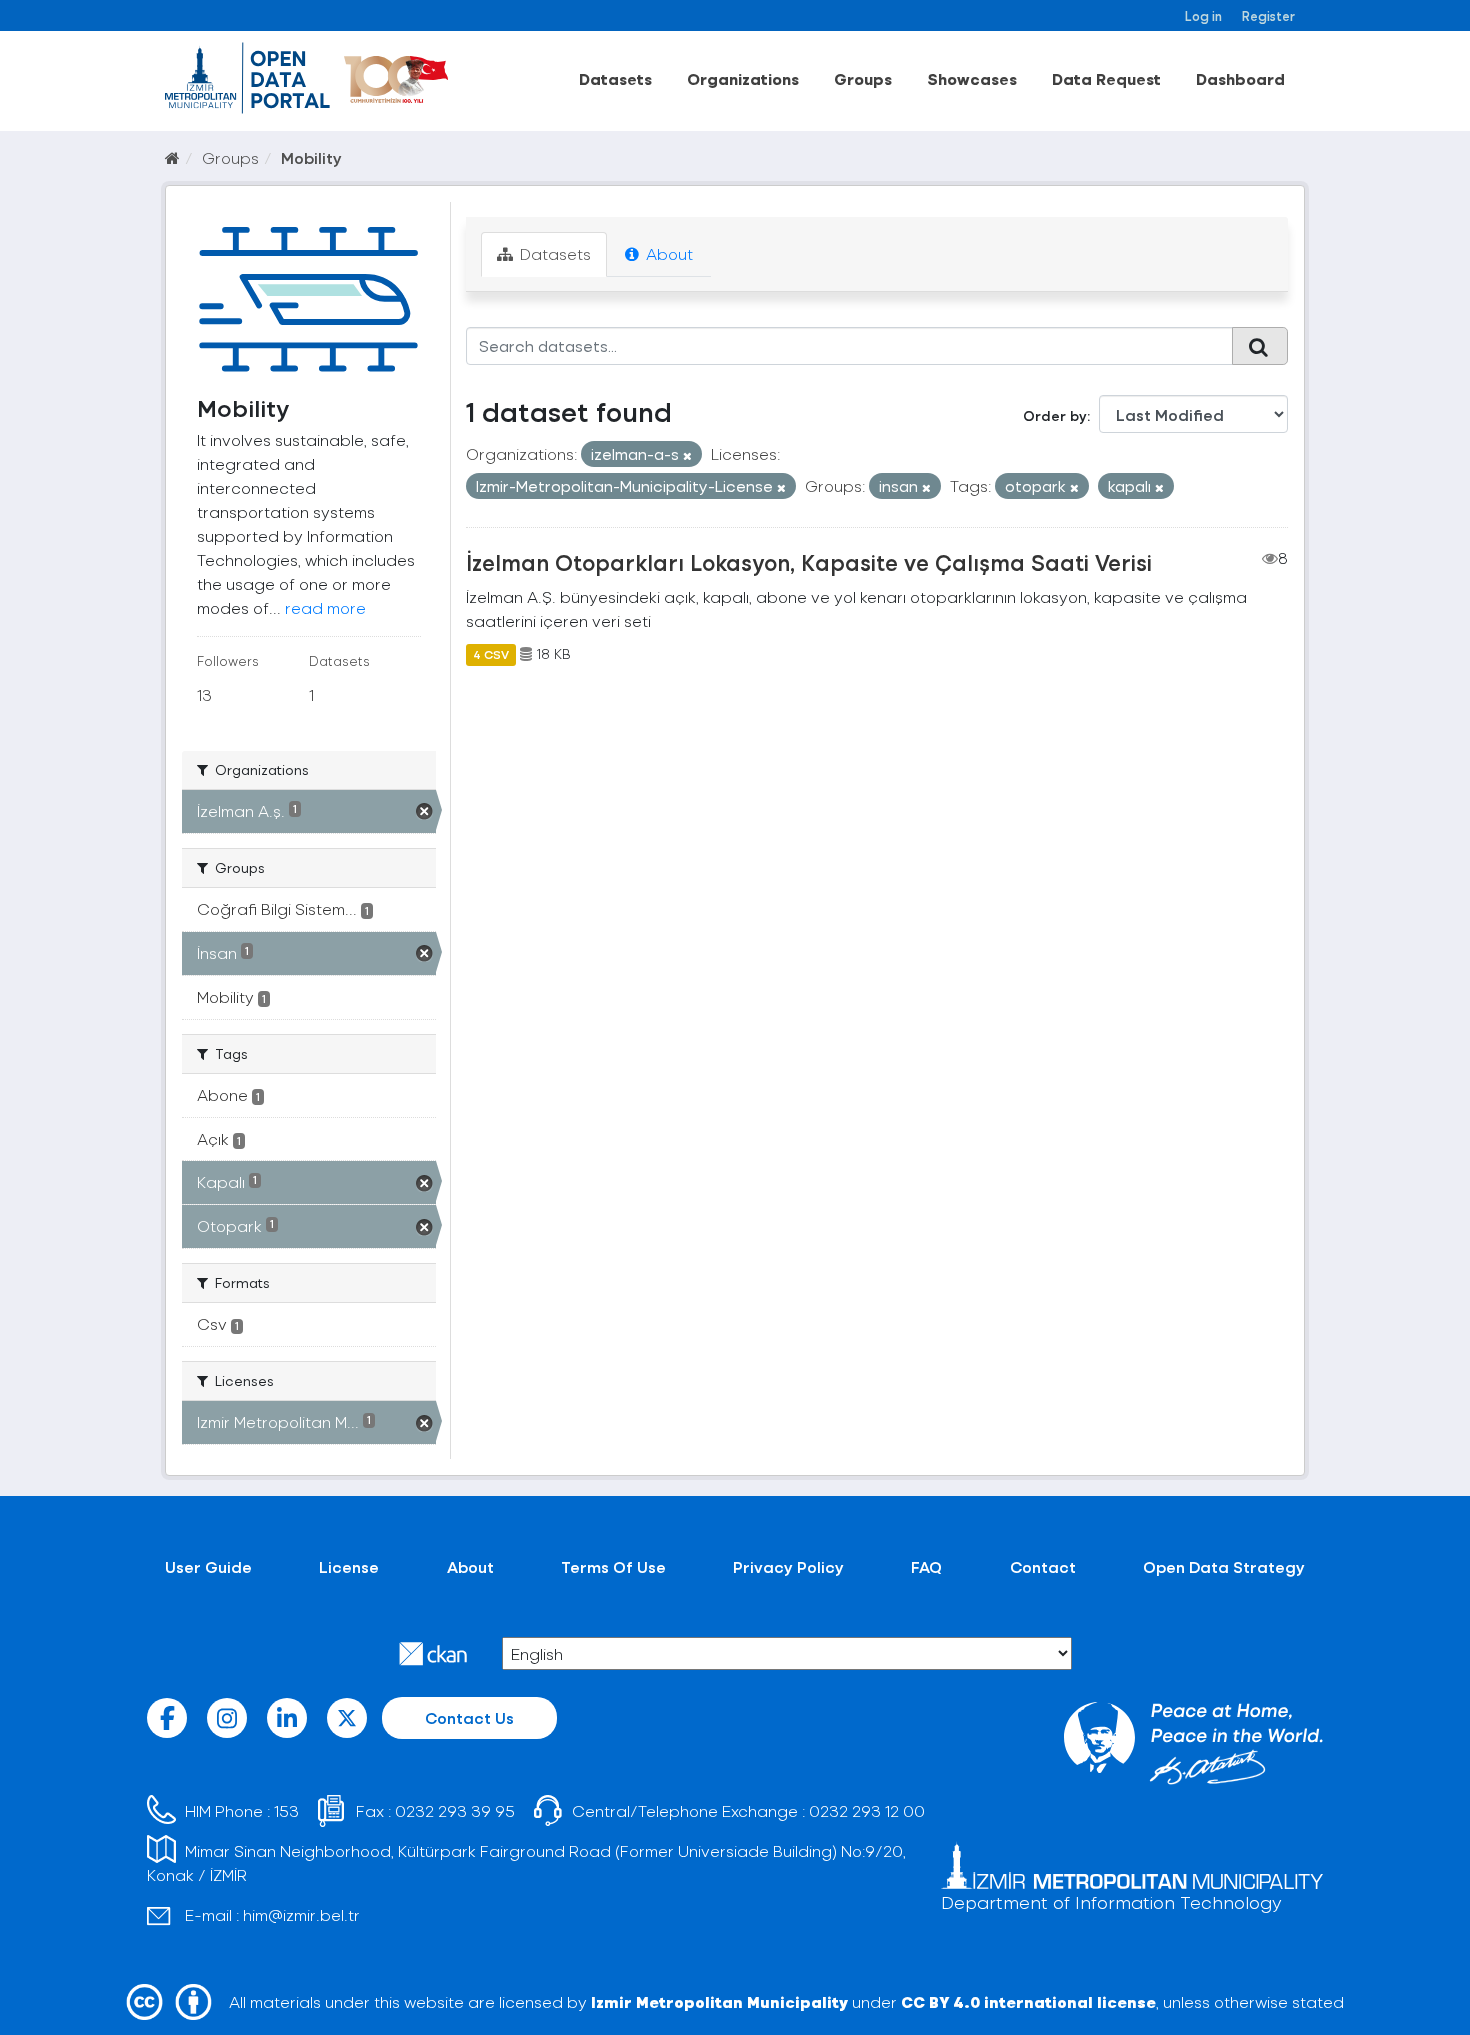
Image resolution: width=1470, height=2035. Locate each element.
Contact (1043, 1566)
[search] (1260, 346)
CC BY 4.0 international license (1028, 2001)
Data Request (1106, 78)
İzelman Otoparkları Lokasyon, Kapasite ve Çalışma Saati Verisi (809, 562)
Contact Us (469, 1717)
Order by (1055, 415)
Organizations (743, 78)
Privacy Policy (788, 1566)
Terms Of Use (613, 1566)
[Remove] (687, 455)
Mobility (311, 157)
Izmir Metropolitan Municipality (719, 2001)
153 (286, 1810)
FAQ (926, 1566)
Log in (1203, 15)
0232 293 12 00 (867, 1810)
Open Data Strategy (1224, 1566)
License (349, 1566)
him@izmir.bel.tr (301, 1914)
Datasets (615, 78)
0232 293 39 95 (455, 1810)
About (667, 253)
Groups (863, 78)
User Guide (208, 1566)
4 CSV (491, 654)
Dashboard (1240, 78)
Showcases (972, 78)
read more (325, 607)
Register (1268, 15)
